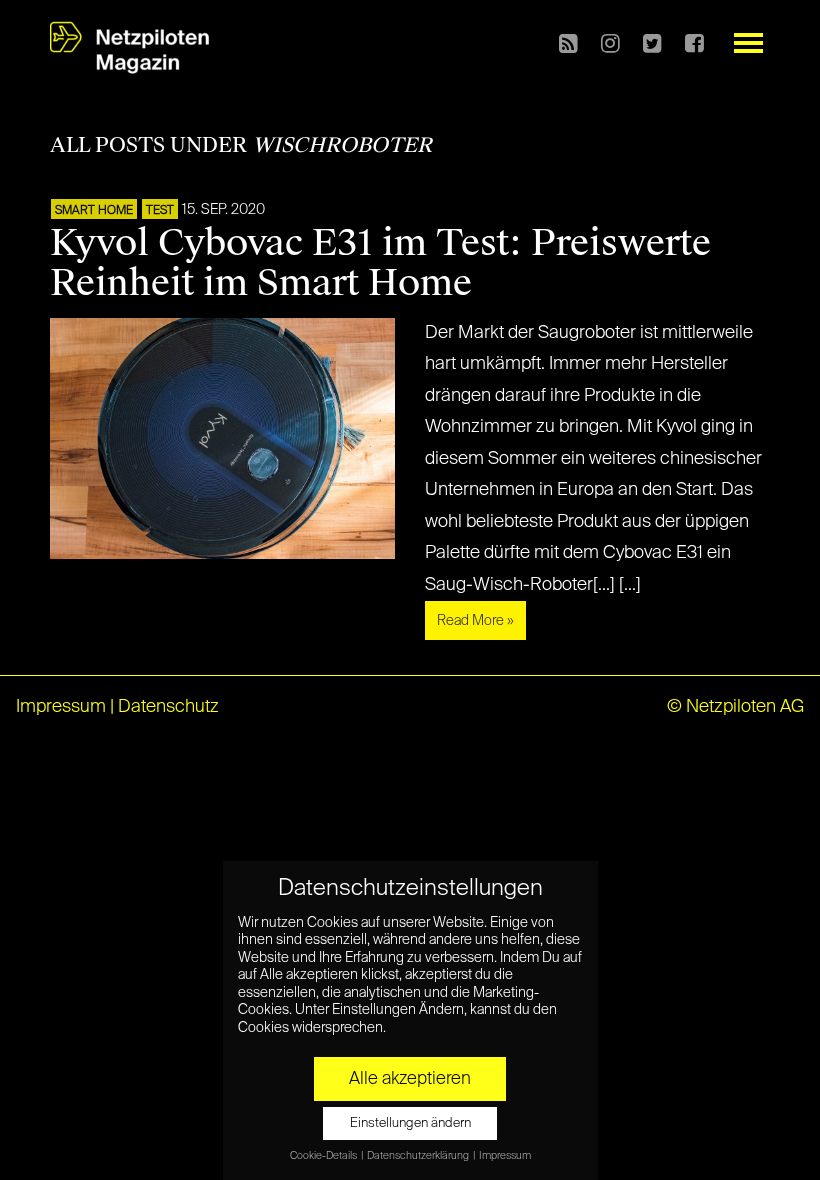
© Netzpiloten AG (735, 707)
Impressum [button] (505, 1156)
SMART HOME (94, 211)
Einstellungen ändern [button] (410, 1123)
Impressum (61, 707)
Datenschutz (168, 707)
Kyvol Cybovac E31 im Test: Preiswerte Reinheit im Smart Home (380, 263)
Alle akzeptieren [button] (410, 1079)
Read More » (475, 621)
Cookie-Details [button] (324, 1156)
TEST (160, 211)
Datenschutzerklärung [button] (419, 1156)
